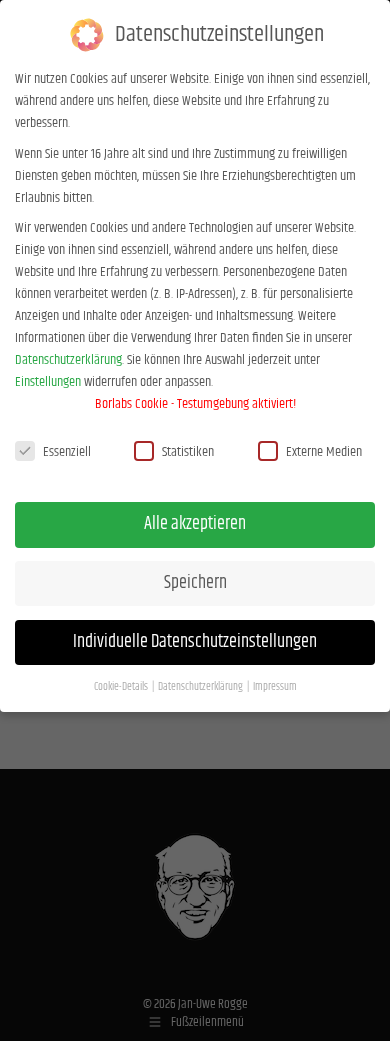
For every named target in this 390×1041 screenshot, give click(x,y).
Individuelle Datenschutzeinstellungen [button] (195, 642)
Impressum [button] (275, 687)
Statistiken (188, 452)
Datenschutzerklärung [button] (201, 687)
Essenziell (67, 452)
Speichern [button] (195, 583)
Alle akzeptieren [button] (195, 524)
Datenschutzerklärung (68, 360)
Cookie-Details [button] (122, 687)
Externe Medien (324, 452)
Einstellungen (48, 382)
